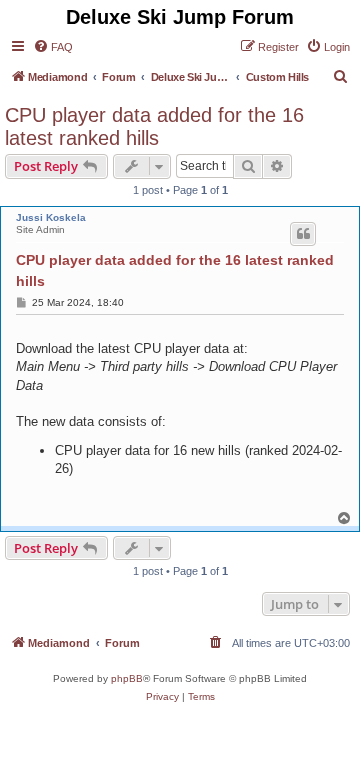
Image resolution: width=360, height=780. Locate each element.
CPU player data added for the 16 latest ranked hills (154, 126)
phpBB (127, 678)
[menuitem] (53, 47)
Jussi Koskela (51, 217)
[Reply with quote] (303, 234)
